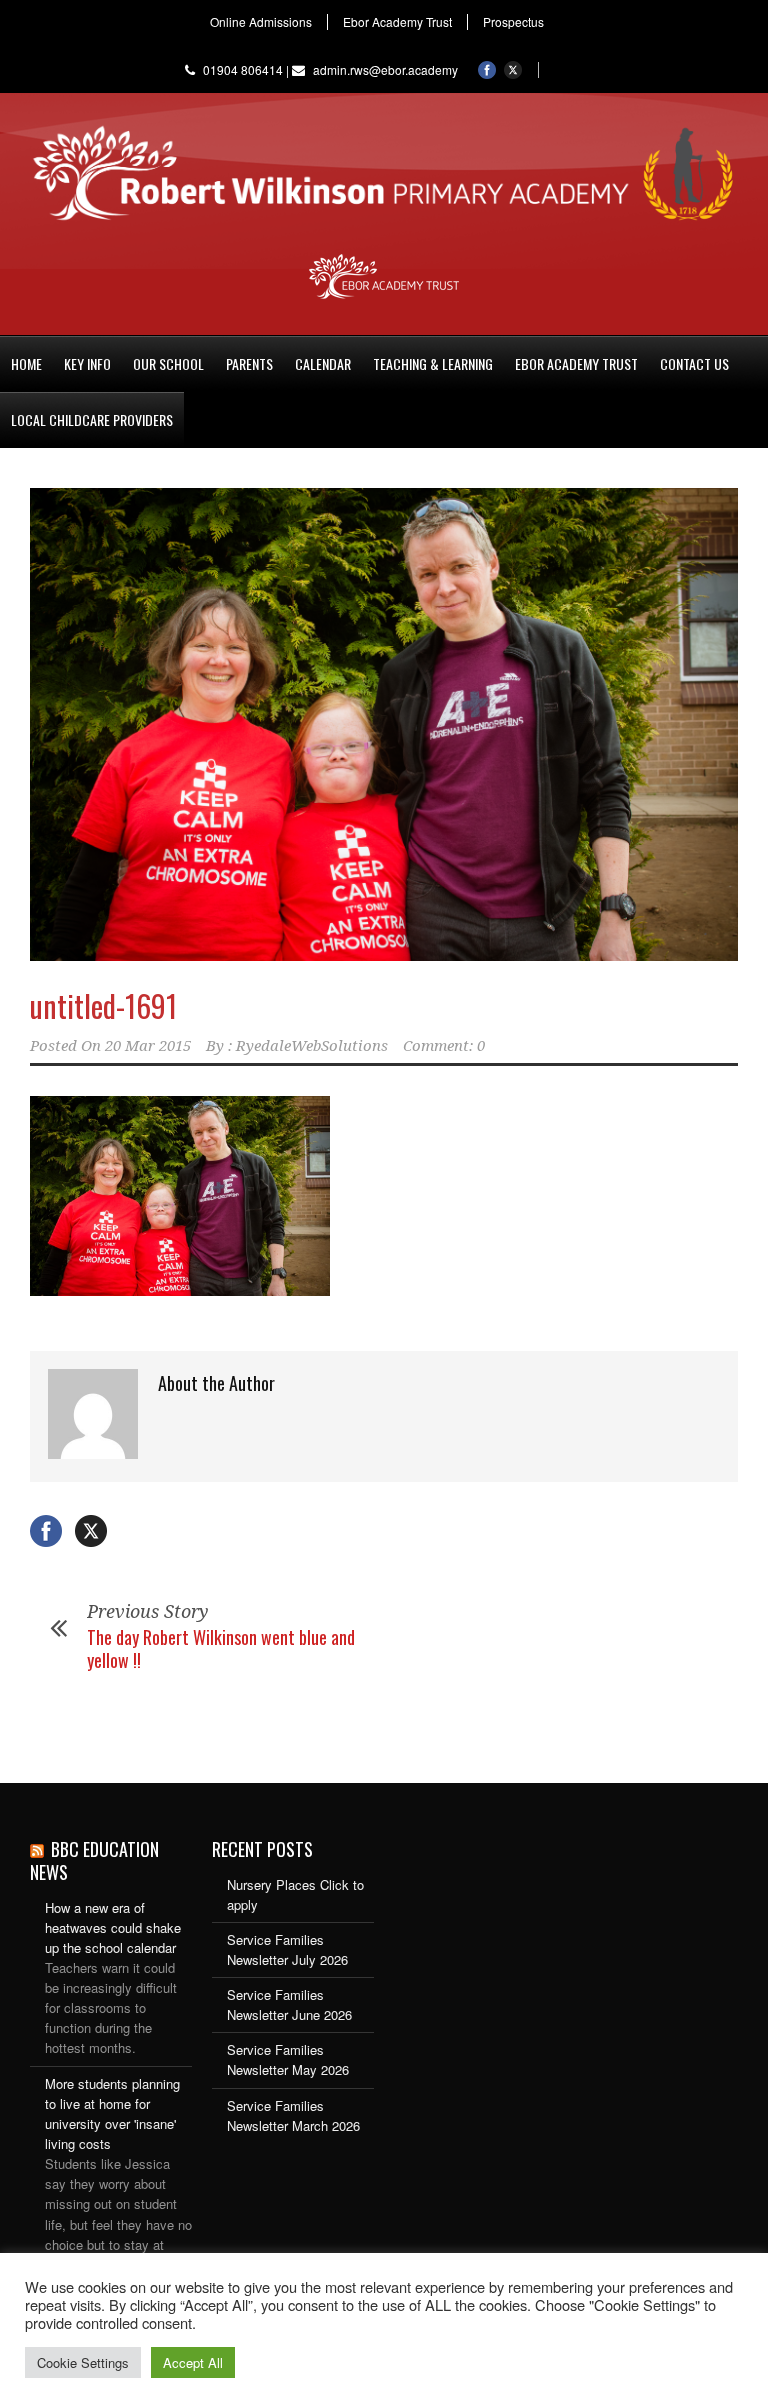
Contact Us (694, 363)
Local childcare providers (92, 419)
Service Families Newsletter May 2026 (288, 2059)
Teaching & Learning (433, 363)
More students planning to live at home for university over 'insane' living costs (112, 2113)
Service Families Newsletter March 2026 (293, 2115)
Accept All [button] (193, 2362)
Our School (168, 363)
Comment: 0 (444, 1046)
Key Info (87, 363)
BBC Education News (94, 1860)
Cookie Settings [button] (83, 2362)
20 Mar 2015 (148, 1046)
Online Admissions (261, 22)
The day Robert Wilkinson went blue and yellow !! (221, 1648)
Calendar (323, 363)
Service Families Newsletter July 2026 (287, 1949)
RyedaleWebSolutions (312, 1046)
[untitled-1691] (384, 724)
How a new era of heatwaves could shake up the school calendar (113, 1927)
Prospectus (513, 22)
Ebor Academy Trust (397, 22)
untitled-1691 (103, 1005)
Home (26, 363)
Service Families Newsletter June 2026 (289, 2004)
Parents (249, 363)
